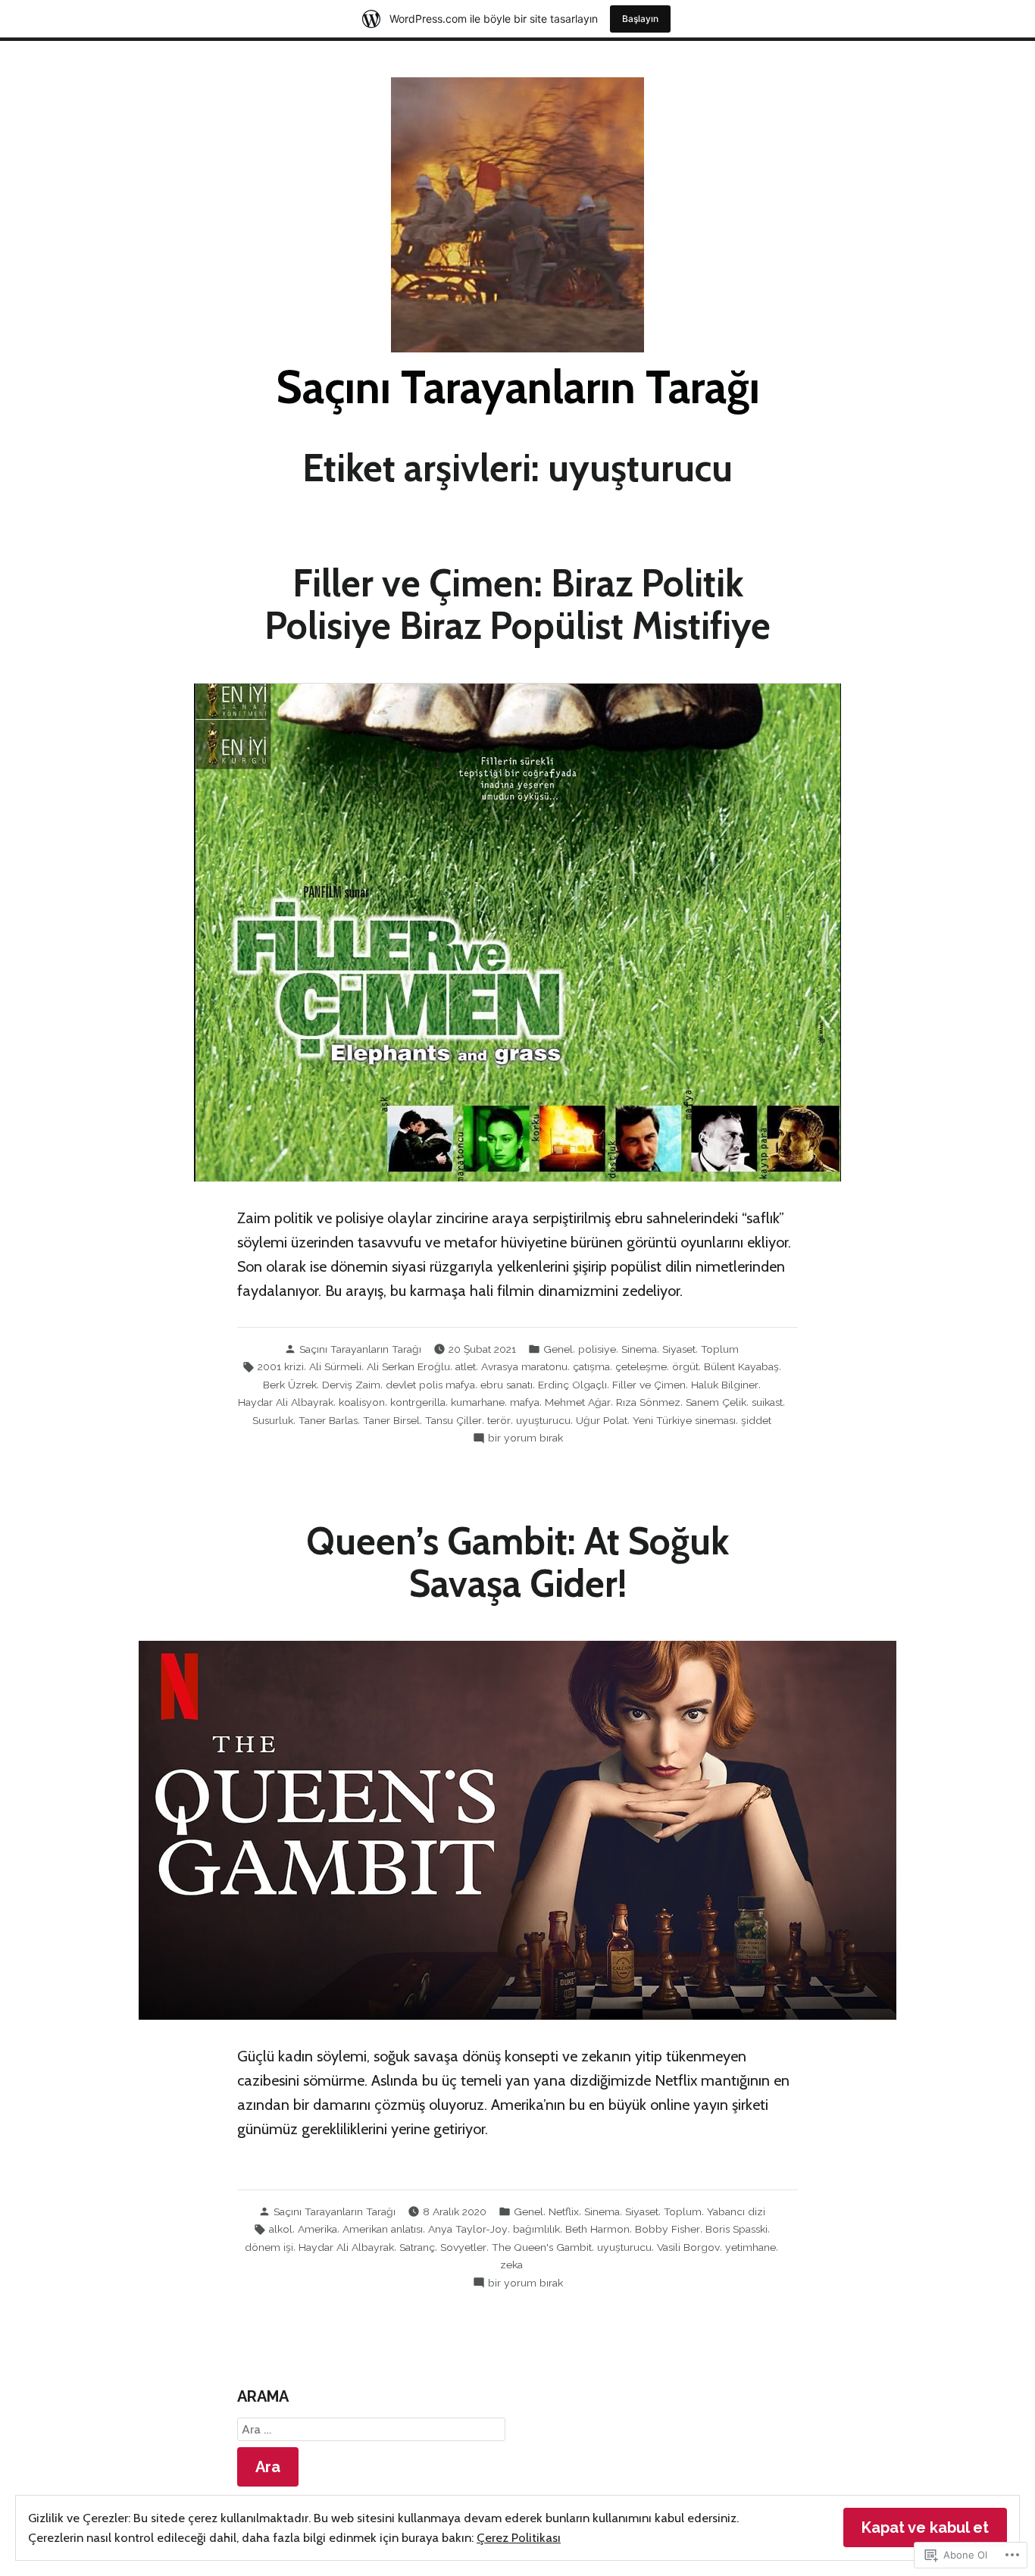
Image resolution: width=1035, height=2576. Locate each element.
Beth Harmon (597, 2229)
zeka (511, 2265)
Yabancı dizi (736, 2211)
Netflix (564, 2211)
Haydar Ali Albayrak (286, 1402)
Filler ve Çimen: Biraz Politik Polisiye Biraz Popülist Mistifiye (517, 604)
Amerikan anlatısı (383, 2229)
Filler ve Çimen (649, 1385)
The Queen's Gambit (542, 2247)
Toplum (720, 1349)
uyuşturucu (543, 1420)
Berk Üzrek (290, 1385)
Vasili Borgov (688, 2247)
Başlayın (640, 19)
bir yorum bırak (525, 1438)
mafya (525, 1402)
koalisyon (362, 1402)
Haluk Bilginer (725, 1385)
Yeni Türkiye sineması (684, 1420)
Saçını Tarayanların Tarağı (518, 387)
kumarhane (478, 1402)
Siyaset (679, 1349)
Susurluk (273, 1420)
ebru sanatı (507, 1385)
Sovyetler (463, 2247)
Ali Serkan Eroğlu (408, 1366)
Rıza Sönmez (648, 1402)
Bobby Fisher (668, 2229)
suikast (767, 1402)
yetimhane (750, 2247)
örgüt (685, 1366)
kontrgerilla (418, 1402)
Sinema (639, 1349)
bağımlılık (536, 2229)
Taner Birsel (391, 1420)
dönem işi (269, 2247)
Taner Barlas (328, 1420)
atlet (466, 1366)
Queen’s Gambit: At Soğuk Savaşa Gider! (517, 1562)
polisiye (597, 1349)
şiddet (756, 1420)
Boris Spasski (736, 2229)
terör (499, 1420)
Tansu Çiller (453, 1420)
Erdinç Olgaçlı (572, 1385)
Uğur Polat (602, 1420)
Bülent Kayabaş (741, 1366)
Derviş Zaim (351, 1385)
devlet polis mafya (430, 1385)
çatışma (591, 1366)
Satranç (417, 2247)
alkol (281, 2229)
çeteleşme (641, 1366)
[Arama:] (371, 2430)
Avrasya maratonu (524, 1366)
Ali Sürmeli (335, 1366)
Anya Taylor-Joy (468, 2229)
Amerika (317, 2229)
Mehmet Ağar (578, 1402)
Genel (558, 1349)
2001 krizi (281, 1366)
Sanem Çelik (716, 1402)
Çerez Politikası (519, 2537)
